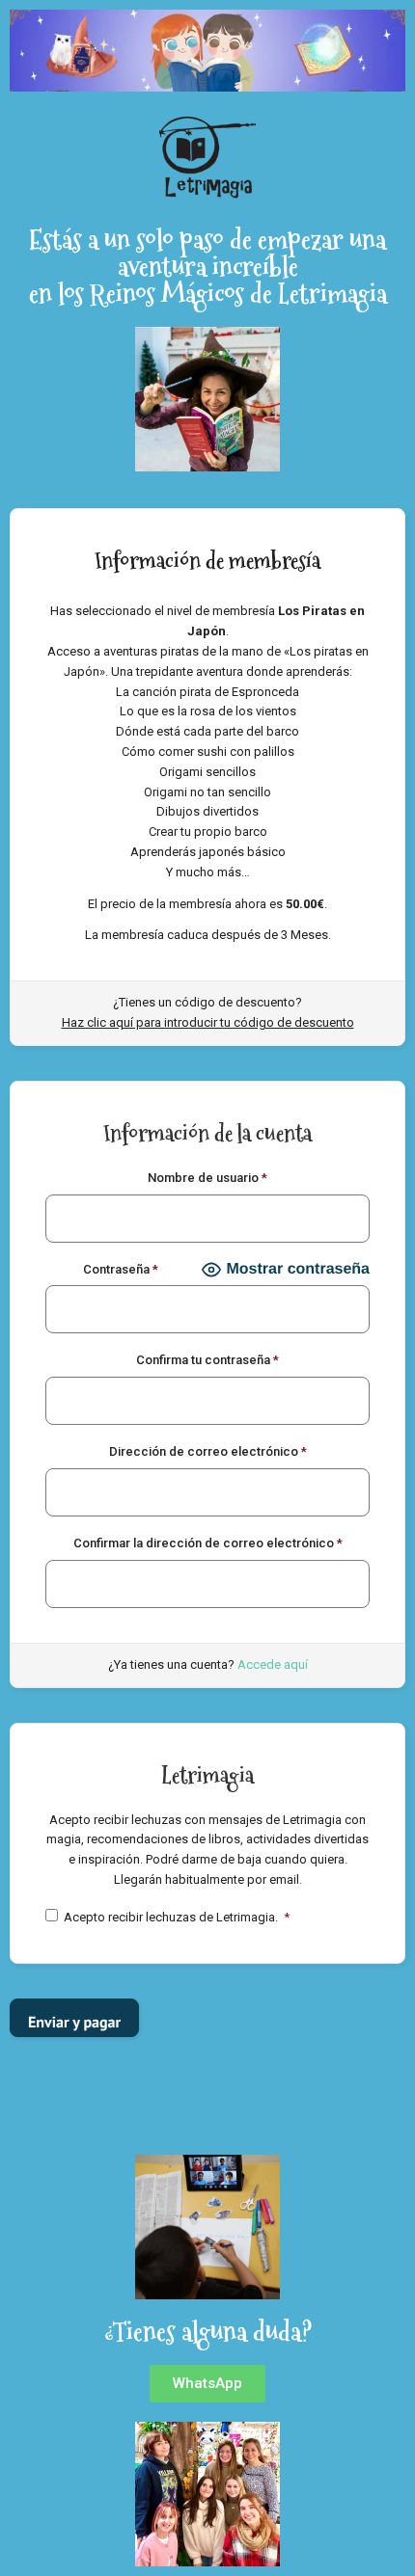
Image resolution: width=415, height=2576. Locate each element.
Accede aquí (273, 1664)
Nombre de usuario (207, 1178)
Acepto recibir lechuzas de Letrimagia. (177, 1917)
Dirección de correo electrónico (208, 1451)
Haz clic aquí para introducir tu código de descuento (208, 1022)
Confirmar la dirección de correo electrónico (208, 1543)
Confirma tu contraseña (207, 1360)
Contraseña (121, 1269)
